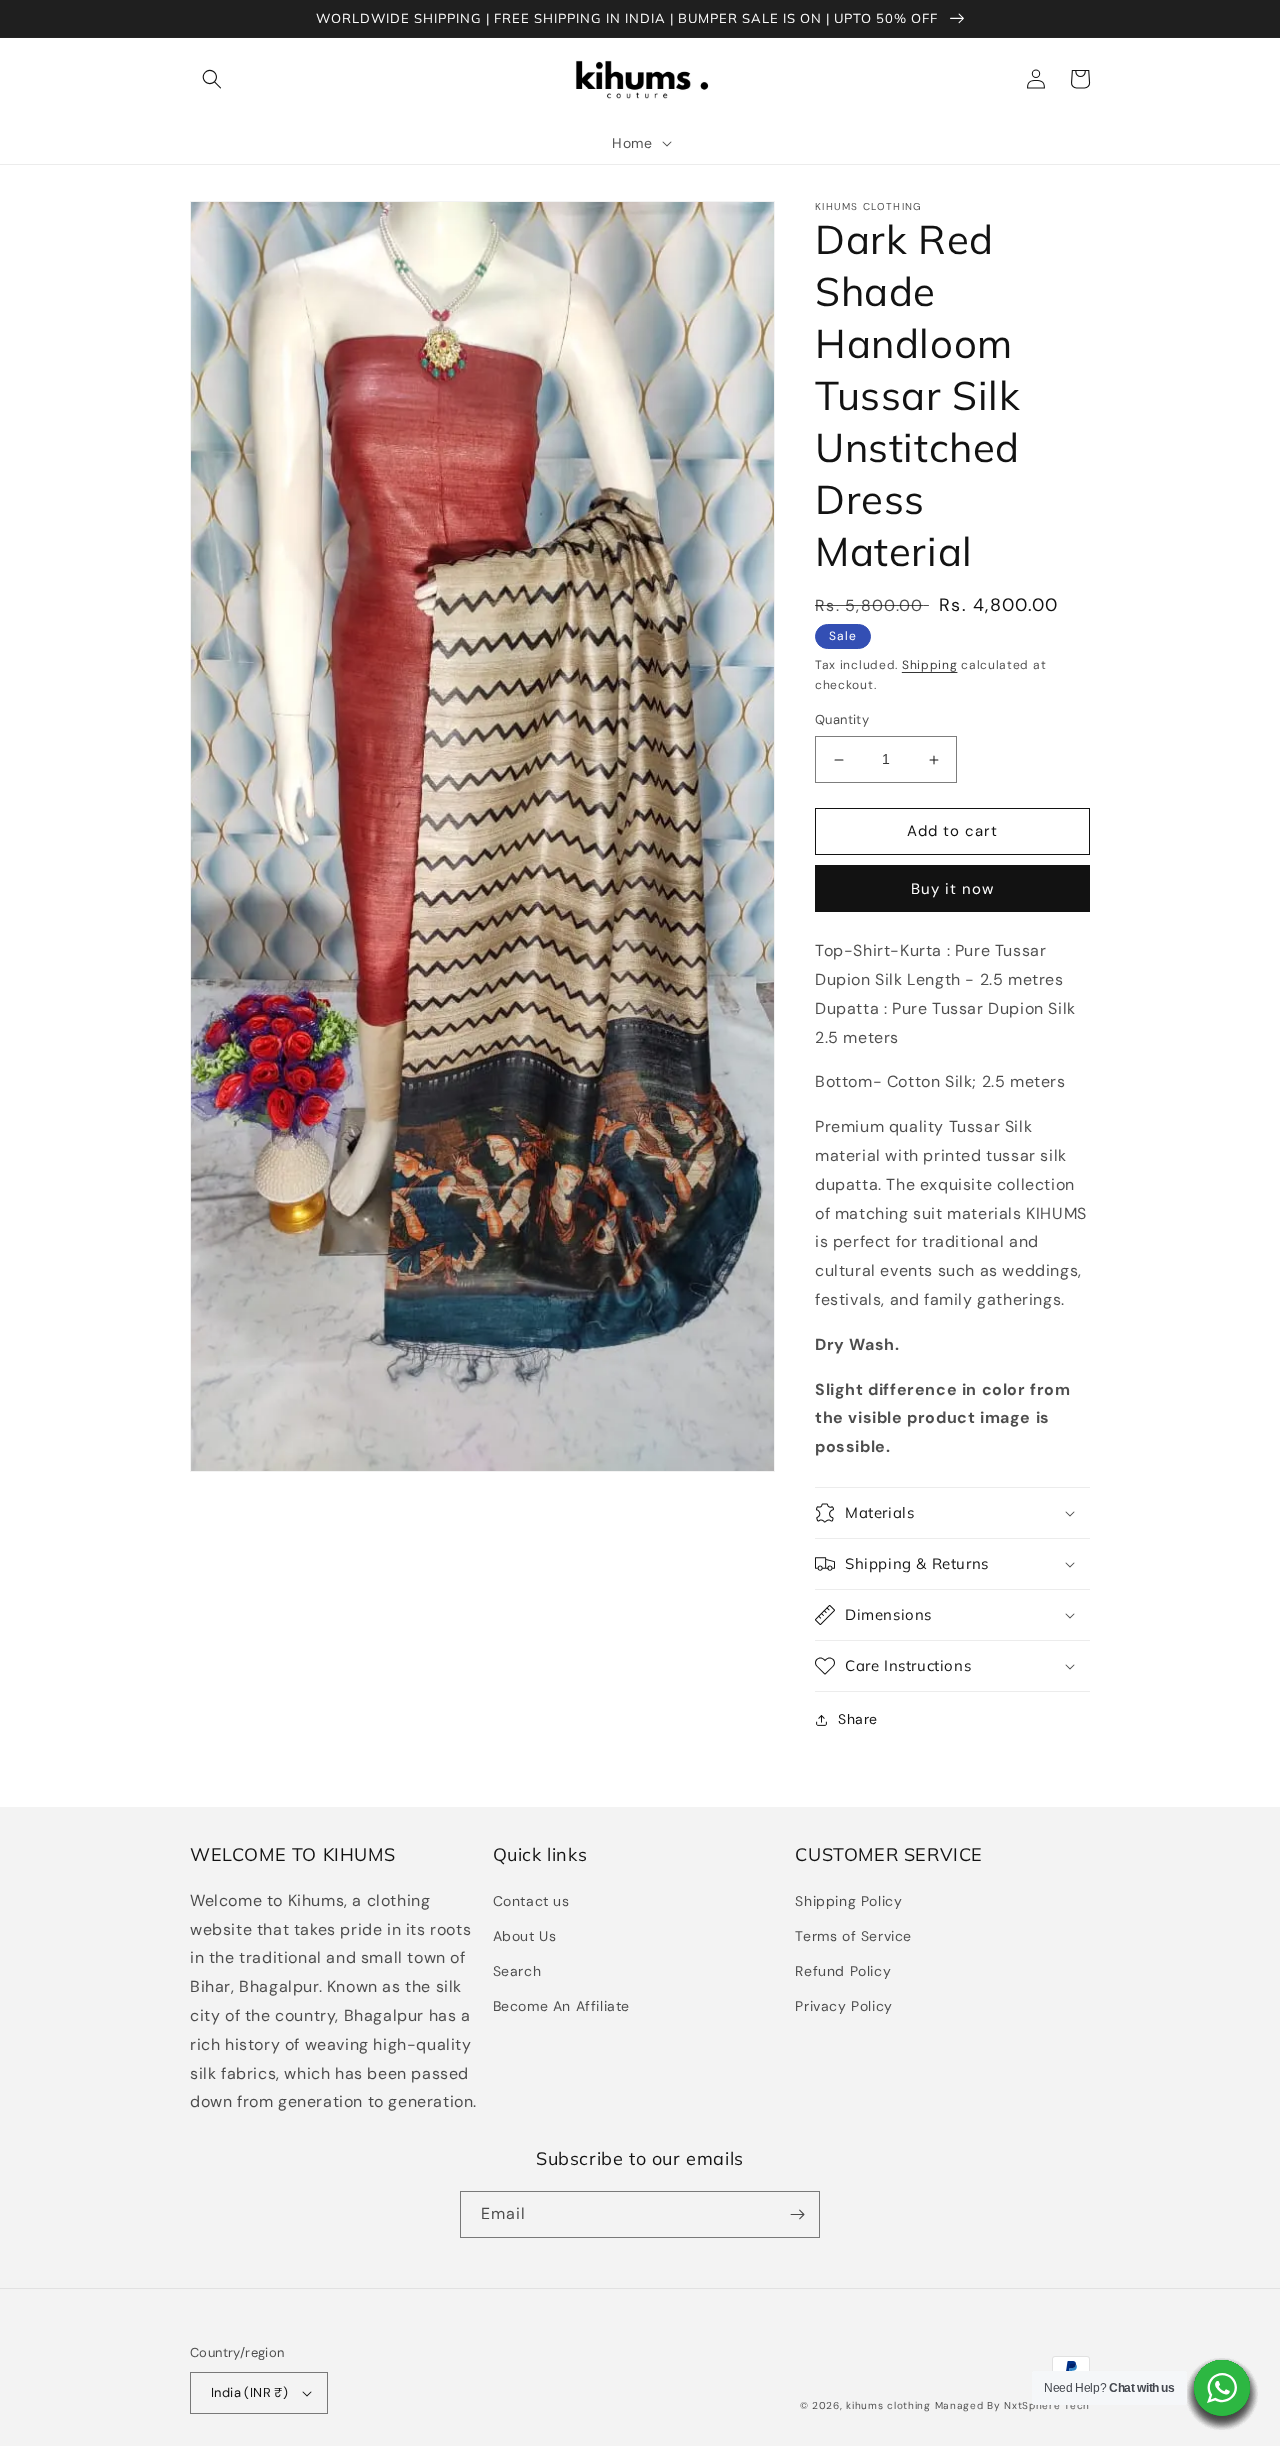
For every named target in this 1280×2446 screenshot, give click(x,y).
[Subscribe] (797, 2214)
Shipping (930, 665)
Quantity (842, 720)
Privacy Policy (843, 2006)
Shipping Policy (848, 1901)
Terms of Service (853, 1936)
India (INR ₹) (249, 2392)
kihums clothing (888, 2405)
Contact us (531, 1901)
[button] (212, 79)
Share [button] (858, 1719)
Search (517, 1971)
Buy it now (952, 889)
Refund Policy (843, 1971)
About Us (525, 1936)
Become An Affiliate (561, 2006)
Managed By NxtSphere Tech (1013, 2405)
